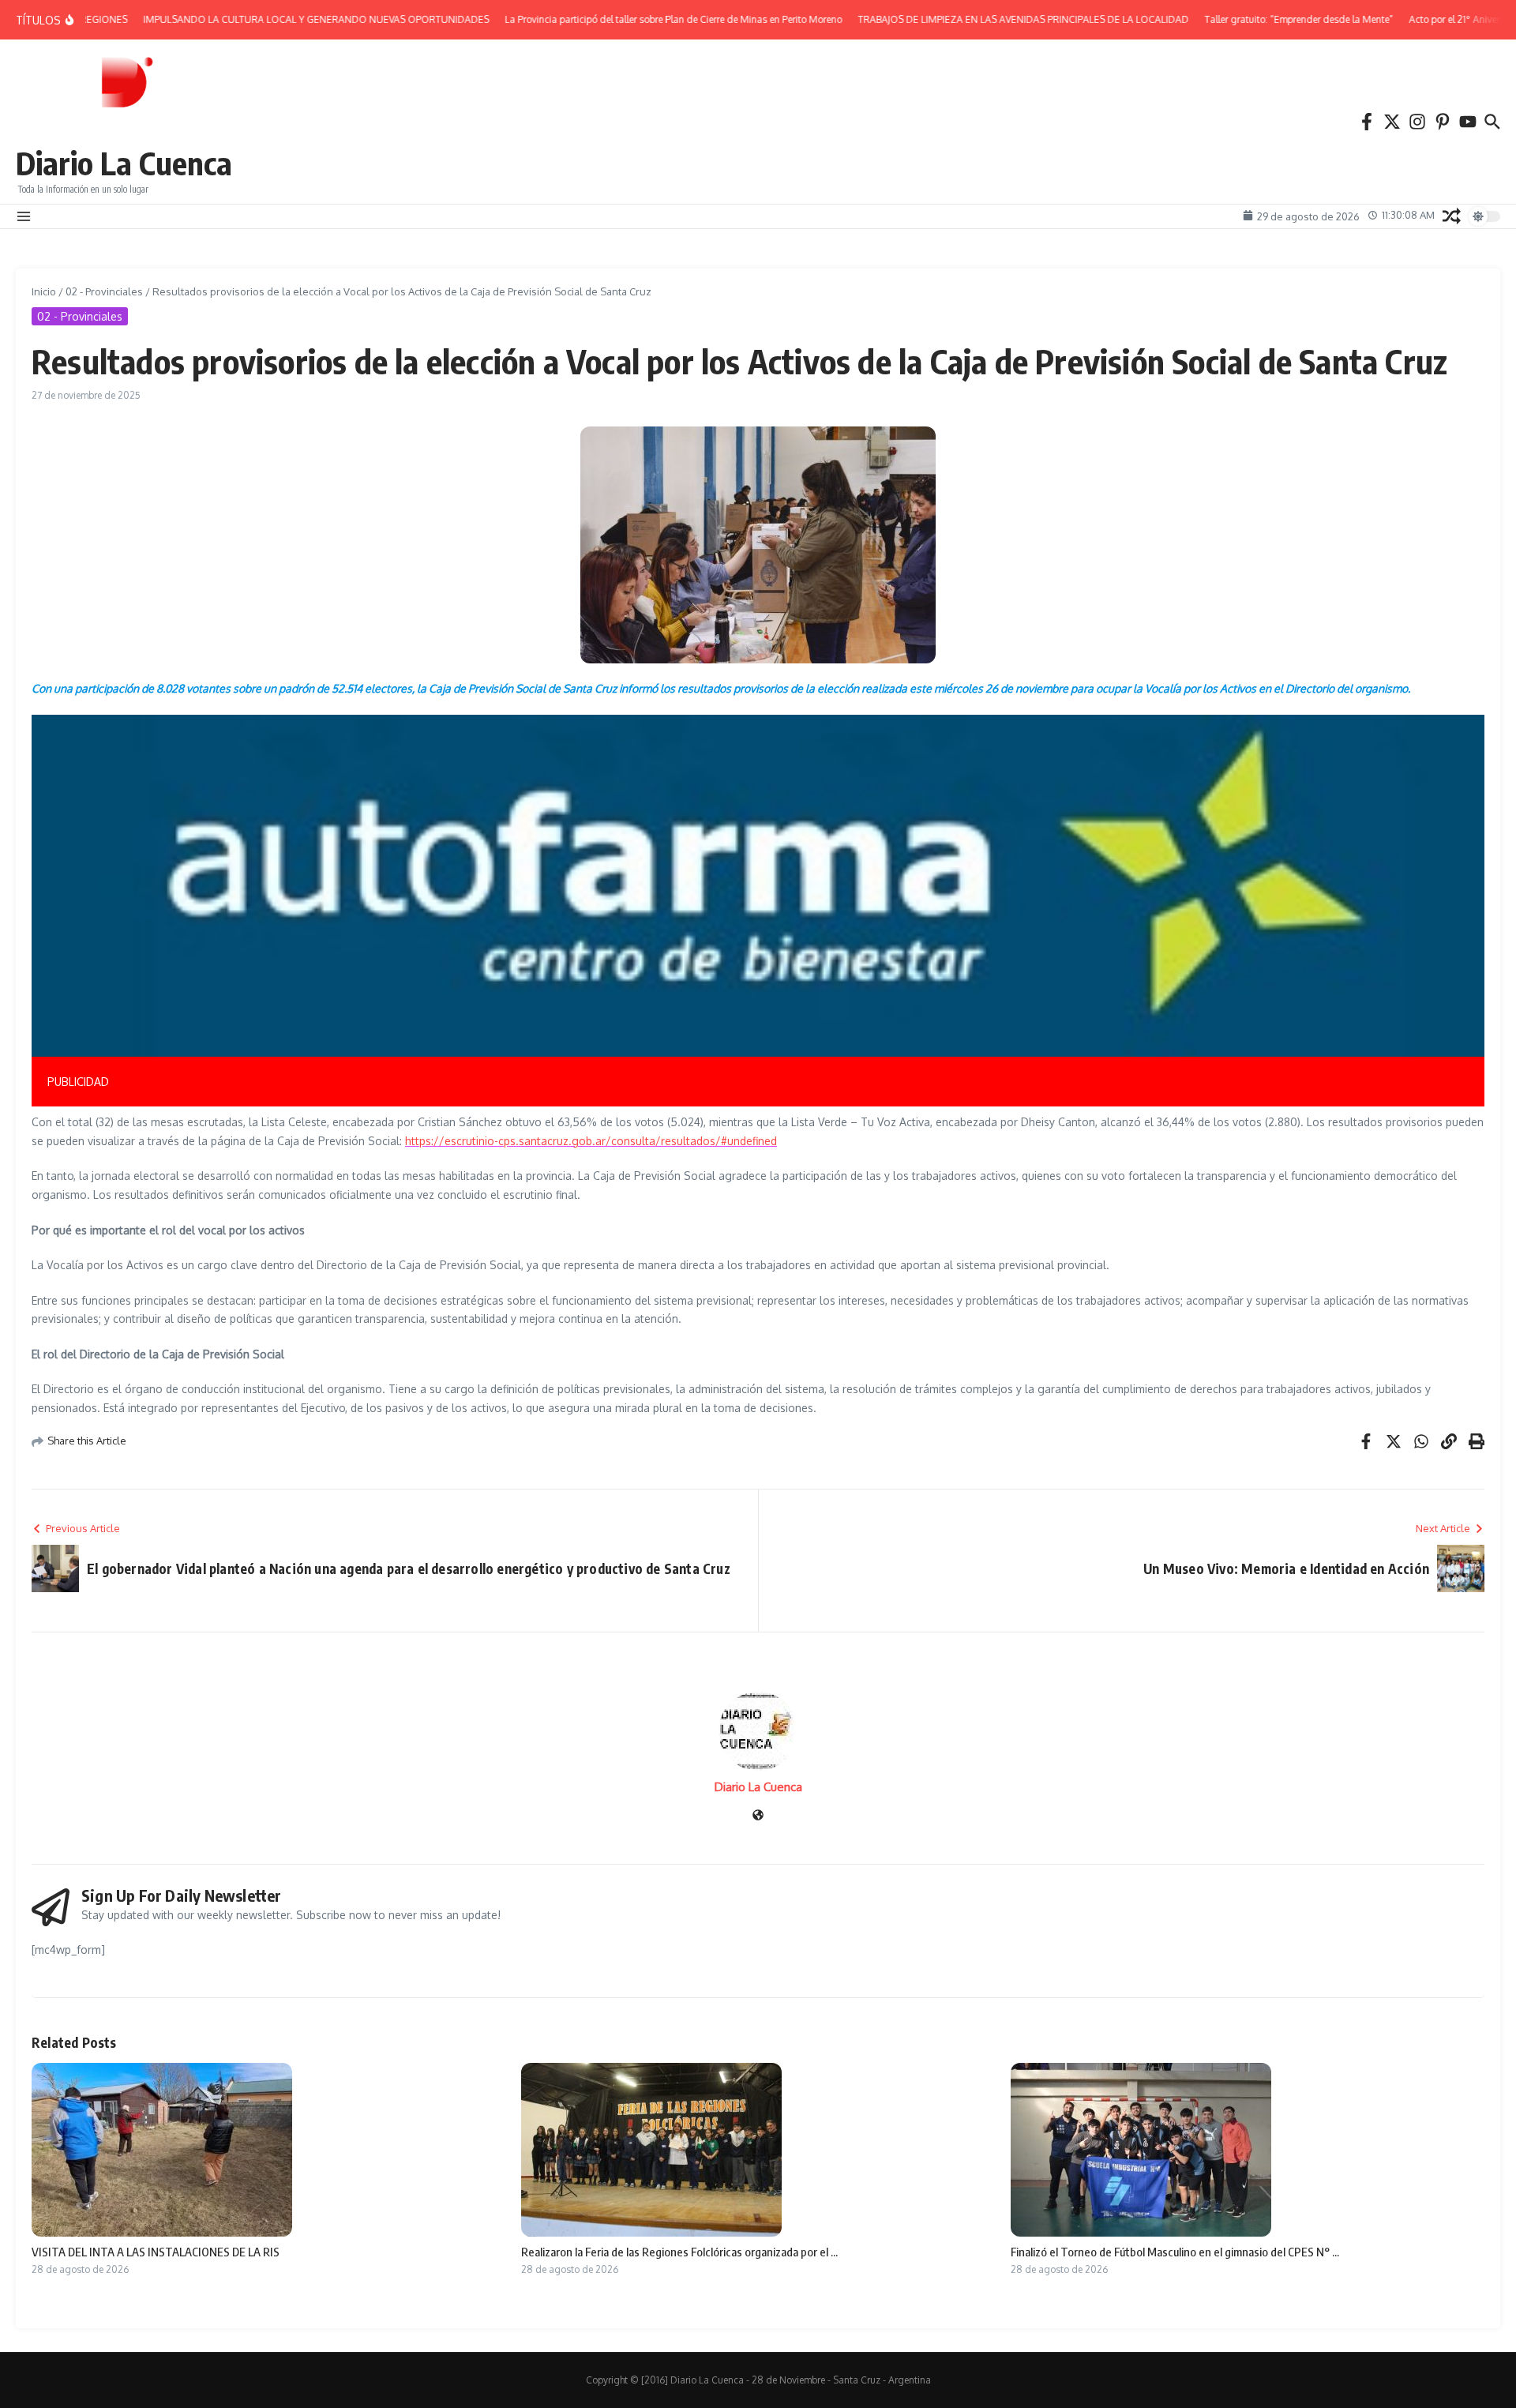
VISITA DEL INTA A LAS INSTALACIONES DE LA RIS (156, 2252)
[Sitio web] (758, 1816)
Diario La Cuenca (124, 163)
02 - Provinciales (104, 291)
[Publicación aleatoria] (1452, 216)
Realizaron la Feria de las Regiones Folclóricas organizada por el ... (679, 2252)
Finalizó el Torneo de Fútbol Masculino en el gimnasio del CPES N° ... (1175, 2252)
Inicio (44, 291)
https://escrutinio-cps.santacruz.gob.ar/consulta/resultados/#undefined (591, 1141)
